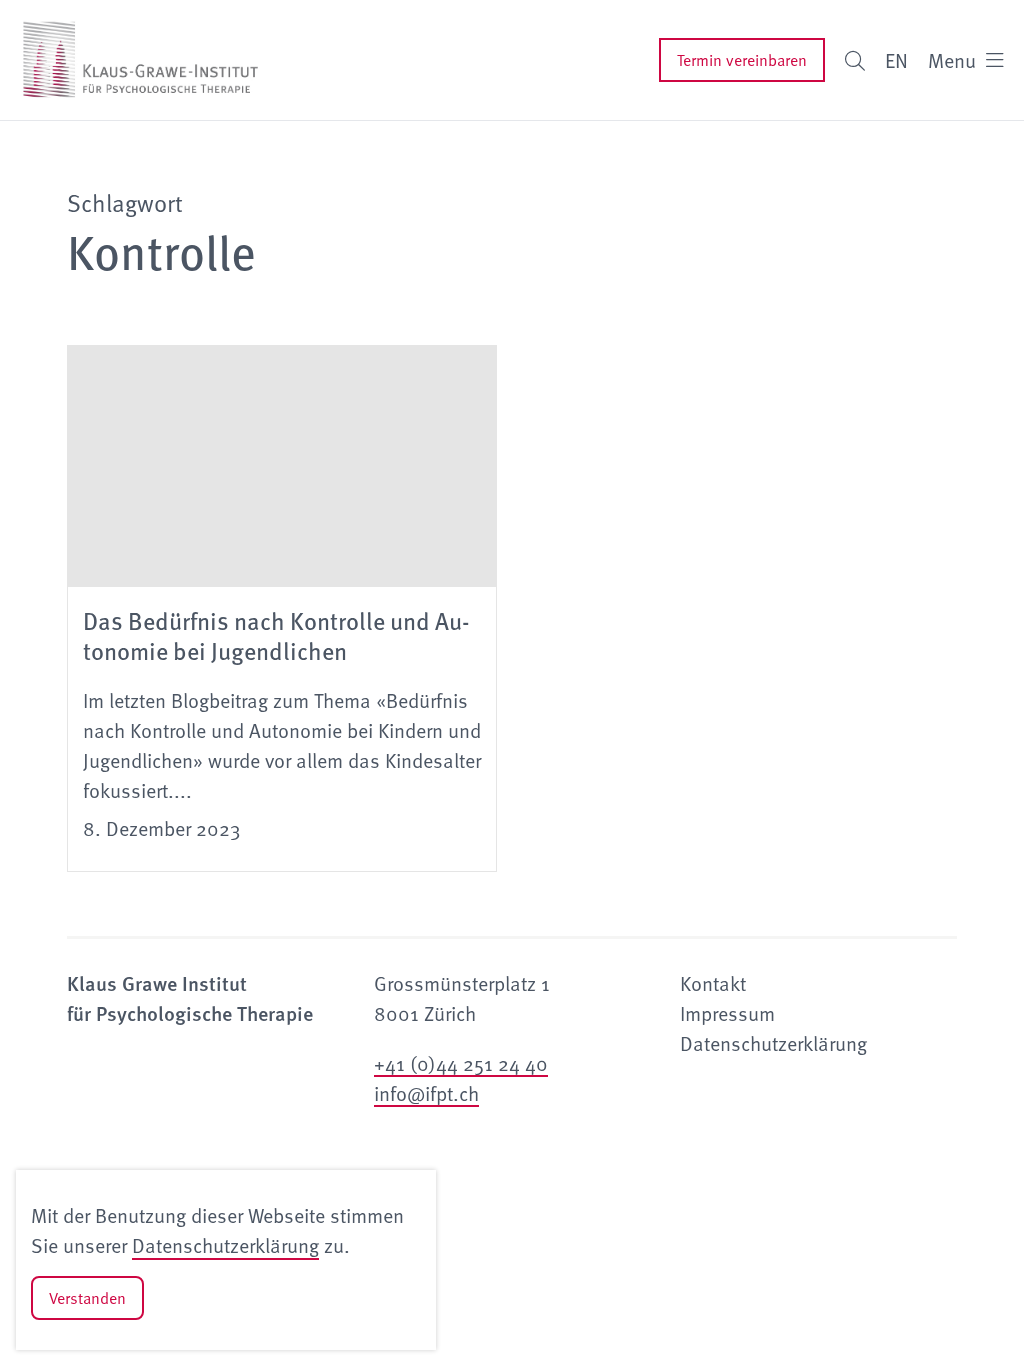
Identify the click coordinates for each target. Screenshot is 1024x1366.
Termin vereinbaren (742, 60)
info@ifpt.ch (426, 1093)
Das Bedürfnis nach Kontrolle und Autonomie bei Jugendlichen (276, 635)
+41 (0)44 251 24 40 (461, 1063)
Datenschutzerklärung (225, 1245)
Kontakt (713, 983)
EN (896, 60)
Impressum (727, 1013)
